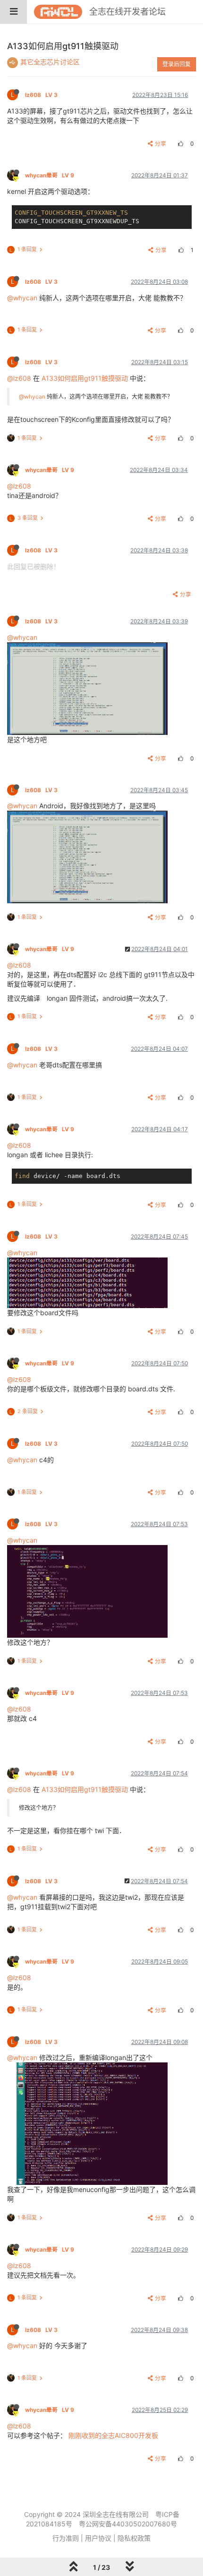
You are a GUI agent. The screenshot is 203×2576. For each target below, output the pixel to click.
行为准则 (66, 2538)
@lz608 (19, 378)
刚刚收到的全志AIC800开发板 (113, 2435)
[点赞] (179, 144)
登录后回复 (177, 64)
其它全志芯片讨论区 (50, 62)
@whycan (22, 298)
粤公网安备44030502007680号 (128, 2524)
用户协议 (98, 2538)
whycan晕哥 (50, 175)
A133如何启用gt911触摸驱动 (85, 378)
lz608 (41, 95)
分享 (161, 144)
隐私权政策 (134, 2538)
